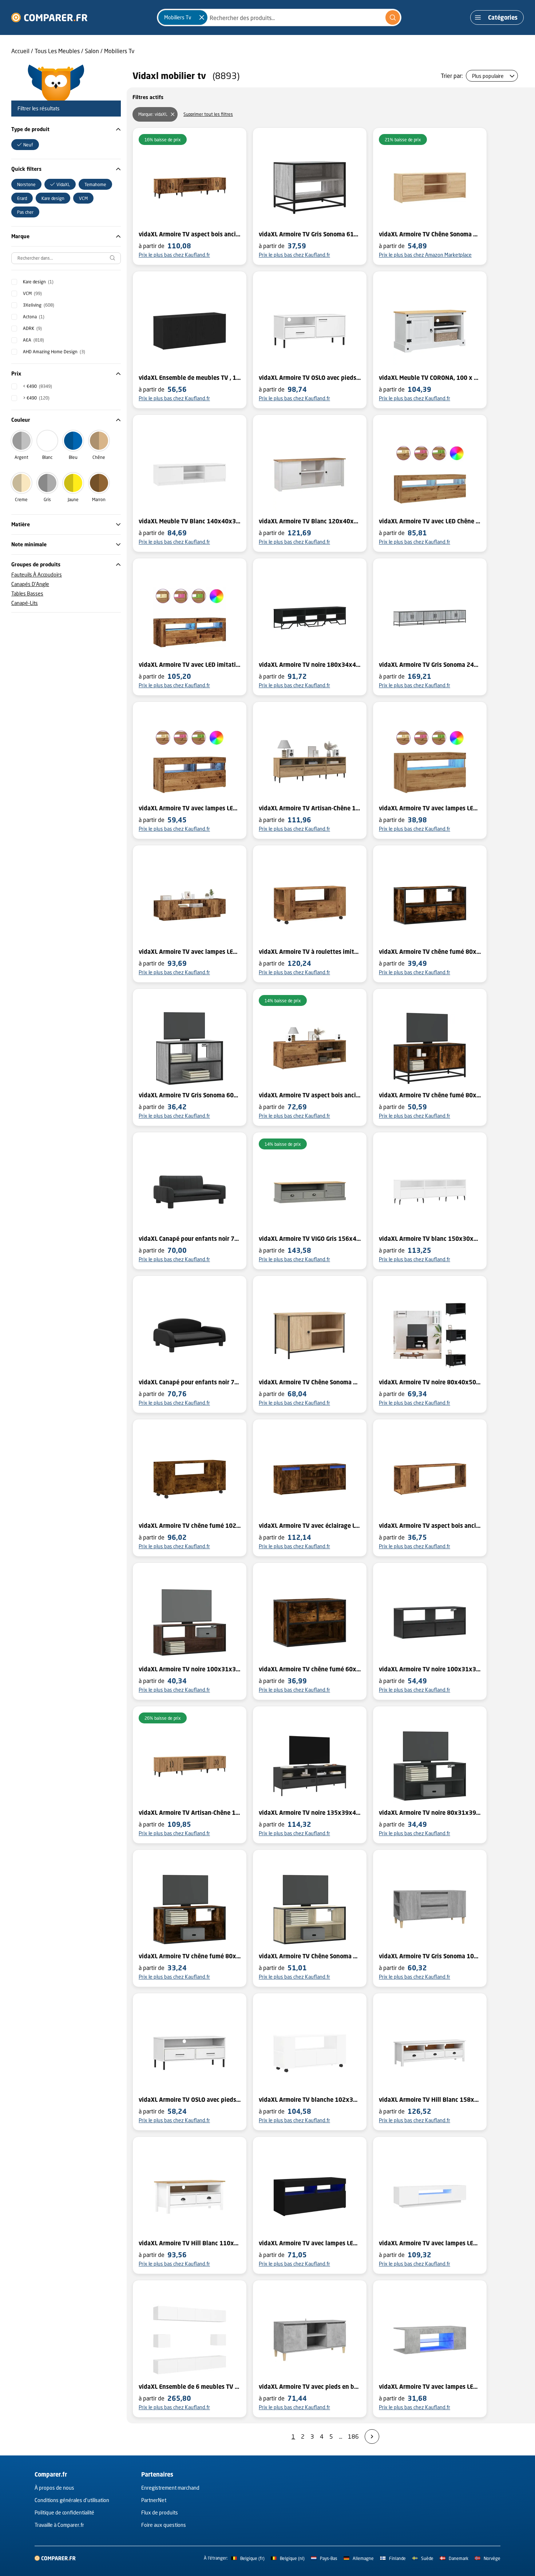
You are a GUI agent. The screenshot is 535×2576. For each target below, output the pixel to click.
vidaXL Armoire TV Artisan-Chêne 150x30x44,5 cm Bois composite (310, 808)
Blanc (47, 457)
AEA (33, 340)
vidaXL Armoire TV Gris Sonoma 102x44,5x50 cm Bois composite (430, 1956)
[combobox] (279, 17)
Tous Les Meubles (57, 51)
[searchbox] (66, 258)
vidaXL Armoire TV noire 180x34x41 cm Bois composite (310, 665)
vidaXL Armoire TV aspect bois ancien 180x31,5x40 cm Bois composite (190, 234)
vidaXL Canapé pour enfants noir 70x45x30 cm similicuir (190, 1239)
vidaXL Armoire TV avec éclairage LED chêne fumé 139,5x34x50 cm (310, 1526)
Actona (34, 317)
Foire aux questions (164, 2525)
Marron (99, 500)
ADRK (32, 328)
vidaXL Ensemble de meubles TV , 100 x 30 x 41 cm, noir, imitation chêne (190, 378)
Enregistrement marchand (170, 2488)
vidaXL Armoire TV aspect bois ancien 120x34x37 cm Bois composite (310, 1095)
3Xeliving (39, 305)
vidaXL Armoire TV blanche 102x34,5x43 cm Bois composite (310, 2100)
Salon (92, 51)
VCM (32, 293)
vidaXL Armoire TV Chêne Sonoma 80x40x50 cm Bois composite (310, 1382)
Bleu (73, 457)
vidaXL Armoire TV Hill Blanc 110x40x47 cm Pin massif (190, 2243)
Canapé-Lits (25, 603)
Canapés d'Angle (30, 584)
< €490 (37, 386)
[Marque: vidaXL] (173, 114)
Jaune (73, 500)
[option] (25, 145)
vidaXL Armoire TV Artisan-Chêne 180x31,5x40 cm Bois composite (190, 1813)
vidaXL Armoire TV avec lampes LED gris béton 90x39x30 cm (430, 2387)
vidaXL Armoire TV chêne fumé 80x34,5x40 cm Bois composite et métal (430, 1095)
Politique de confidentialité (64, 2512)
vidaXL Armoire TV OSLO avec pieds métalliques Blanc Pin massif (310, 378)
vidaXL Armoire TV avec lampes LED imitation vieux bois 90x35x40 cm (190, 808)
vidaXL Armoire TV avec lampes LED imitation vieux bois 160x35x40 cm (190, 952)
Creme (21, 500)
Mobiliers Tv (119, 51)
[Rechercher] (393, 17)
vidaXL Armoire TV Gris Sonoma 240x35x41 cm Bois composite (430, 665)
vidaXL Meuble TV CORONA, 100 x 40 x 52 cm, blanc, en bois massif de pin (430, 378)
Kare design (38, 282)
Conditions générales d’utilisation (72, 2500)
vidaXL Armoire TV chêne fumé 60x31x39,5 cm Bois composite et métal (310, 1669)
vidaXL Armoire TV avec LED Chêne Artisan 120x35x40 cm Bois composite (430, 521)
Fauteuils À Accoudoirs (37, 575)
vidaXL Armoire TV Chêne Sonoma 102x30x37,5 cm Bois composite (430, 234)
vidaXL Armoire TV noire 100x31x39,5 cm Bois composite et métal (190, 1669)
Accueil (20, 51)
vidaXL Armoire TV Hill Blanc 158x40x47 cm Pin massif (430, 2100)
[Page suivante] (372, 2437)
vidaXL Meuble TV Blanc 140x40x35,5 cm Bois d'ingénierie (190, 521)
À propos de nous (54, 2488)
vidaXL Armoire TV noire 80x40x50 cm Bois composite (430, 1382)
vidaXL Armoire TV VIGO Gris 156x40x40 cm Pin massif (310, 1239)
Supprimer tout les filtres (208, 114)
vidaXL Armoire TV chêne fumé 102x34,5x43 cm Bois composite (190, 1526)
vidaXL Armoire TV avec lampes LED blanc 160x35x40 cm (430, 2243)
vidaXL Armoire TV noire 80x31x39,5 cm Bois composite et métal (430, 1813)
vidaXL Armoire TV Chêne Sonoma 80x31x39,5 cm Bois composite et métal (310, 1956)
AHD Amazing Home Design (54, 352)
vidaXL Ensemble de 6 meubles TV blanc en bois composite (190, 2387)
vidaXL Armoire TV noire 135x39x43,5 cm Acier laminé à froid (310, 1813)
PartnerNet (154, 2500)
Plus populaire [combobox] (488, 76)
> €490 (36, 398)
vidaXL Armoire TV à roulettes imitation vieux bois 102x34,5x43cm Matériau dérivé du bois (310, 952)
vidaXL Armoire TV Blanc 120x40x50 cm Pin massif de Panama (310, 521)
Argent (21, 457)
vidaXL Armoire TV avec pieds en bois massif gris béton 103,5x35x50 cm (310, 2387)
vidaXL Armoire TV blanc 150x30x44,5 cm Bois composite (430, 1239)
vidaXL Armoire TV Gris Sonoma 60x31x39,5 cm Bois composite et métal (190, 1095)
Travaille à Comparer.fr (59, 2525)
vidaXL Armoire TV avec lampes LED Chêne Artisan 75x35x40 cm (430, 808)
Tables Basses (27, 593)
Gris (47, 500)
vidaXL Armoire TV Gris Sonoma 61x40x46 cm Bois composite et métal (310, 234)
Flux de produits (160, 2512)
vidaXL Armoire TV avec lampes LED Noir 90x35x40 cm (310, 2243)
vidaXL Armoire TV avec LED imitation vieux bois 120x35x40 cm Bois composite (190, 665)
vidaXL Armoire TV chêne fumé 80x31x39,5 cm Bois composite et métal (430, 952)
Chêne (99, 457)
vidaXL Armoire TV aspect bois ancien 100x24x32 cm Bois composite (430, 1526)
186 (353, 2436)
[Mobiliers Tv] (202, 17)
